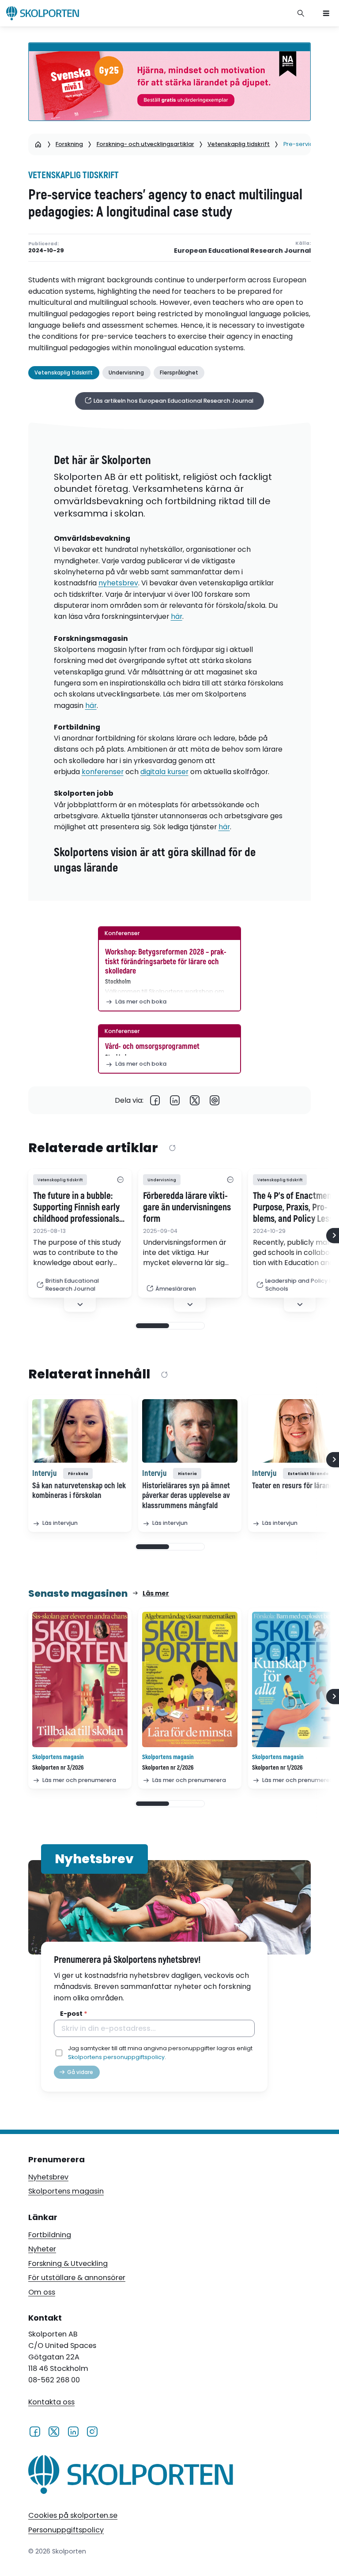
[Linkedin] (175, 1100)
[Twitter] (195, 1100)
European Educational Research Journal (242, 251)
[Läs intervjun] (80, 1431)
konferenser (103, 772)
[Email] (215, 1100)
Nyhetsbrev (48, 2177)
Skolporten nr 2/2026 (168, 1768)
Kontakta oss (51, 2402)
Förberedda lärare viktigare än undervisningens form (187, 1208)
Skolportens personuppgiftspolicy (116, 2057)
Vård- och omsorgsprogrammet (152, 1046)
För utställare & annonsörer (77, 2278)
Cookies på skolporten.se (73, 2515)
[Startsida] (38, 144)
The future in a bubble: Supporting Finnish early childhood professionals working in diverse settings (76, 1208)
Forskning (69, 144)
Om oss (42, 2292)
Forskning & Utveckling (68, 2263)
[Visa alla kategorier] (120, 1180)
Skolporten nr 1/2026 (277, 1768)
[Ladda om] (172, 1148)
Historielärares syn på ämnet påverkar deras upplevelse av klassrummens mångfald (186, 1496)
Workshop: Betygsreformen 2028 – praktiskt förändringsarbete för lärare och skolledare (166, 962)
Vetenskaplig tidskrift (239, 144)
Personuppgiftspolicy (66, 2530)
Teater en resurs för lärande (294, 1486)
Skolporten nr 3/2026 (58, 1768)
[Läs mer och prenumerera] (80, 1679)
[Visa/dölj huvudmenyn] (326, 13)
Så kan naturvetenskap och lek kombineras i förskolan (79, 1491)
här (177, 616)
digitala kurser (164, 772)
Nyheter (42, 2249)
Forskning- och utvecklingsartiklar (145, 144)
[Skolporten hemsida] (43, 13)
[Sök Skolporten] (301, 13)
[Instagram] (92, 2431)
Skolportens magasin (66, 2191)
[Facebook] (155, 1100)
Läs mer (156, 1593)
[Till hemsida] (131, 2477)
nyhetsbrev (118, 583)
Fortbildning (50, 2235)
